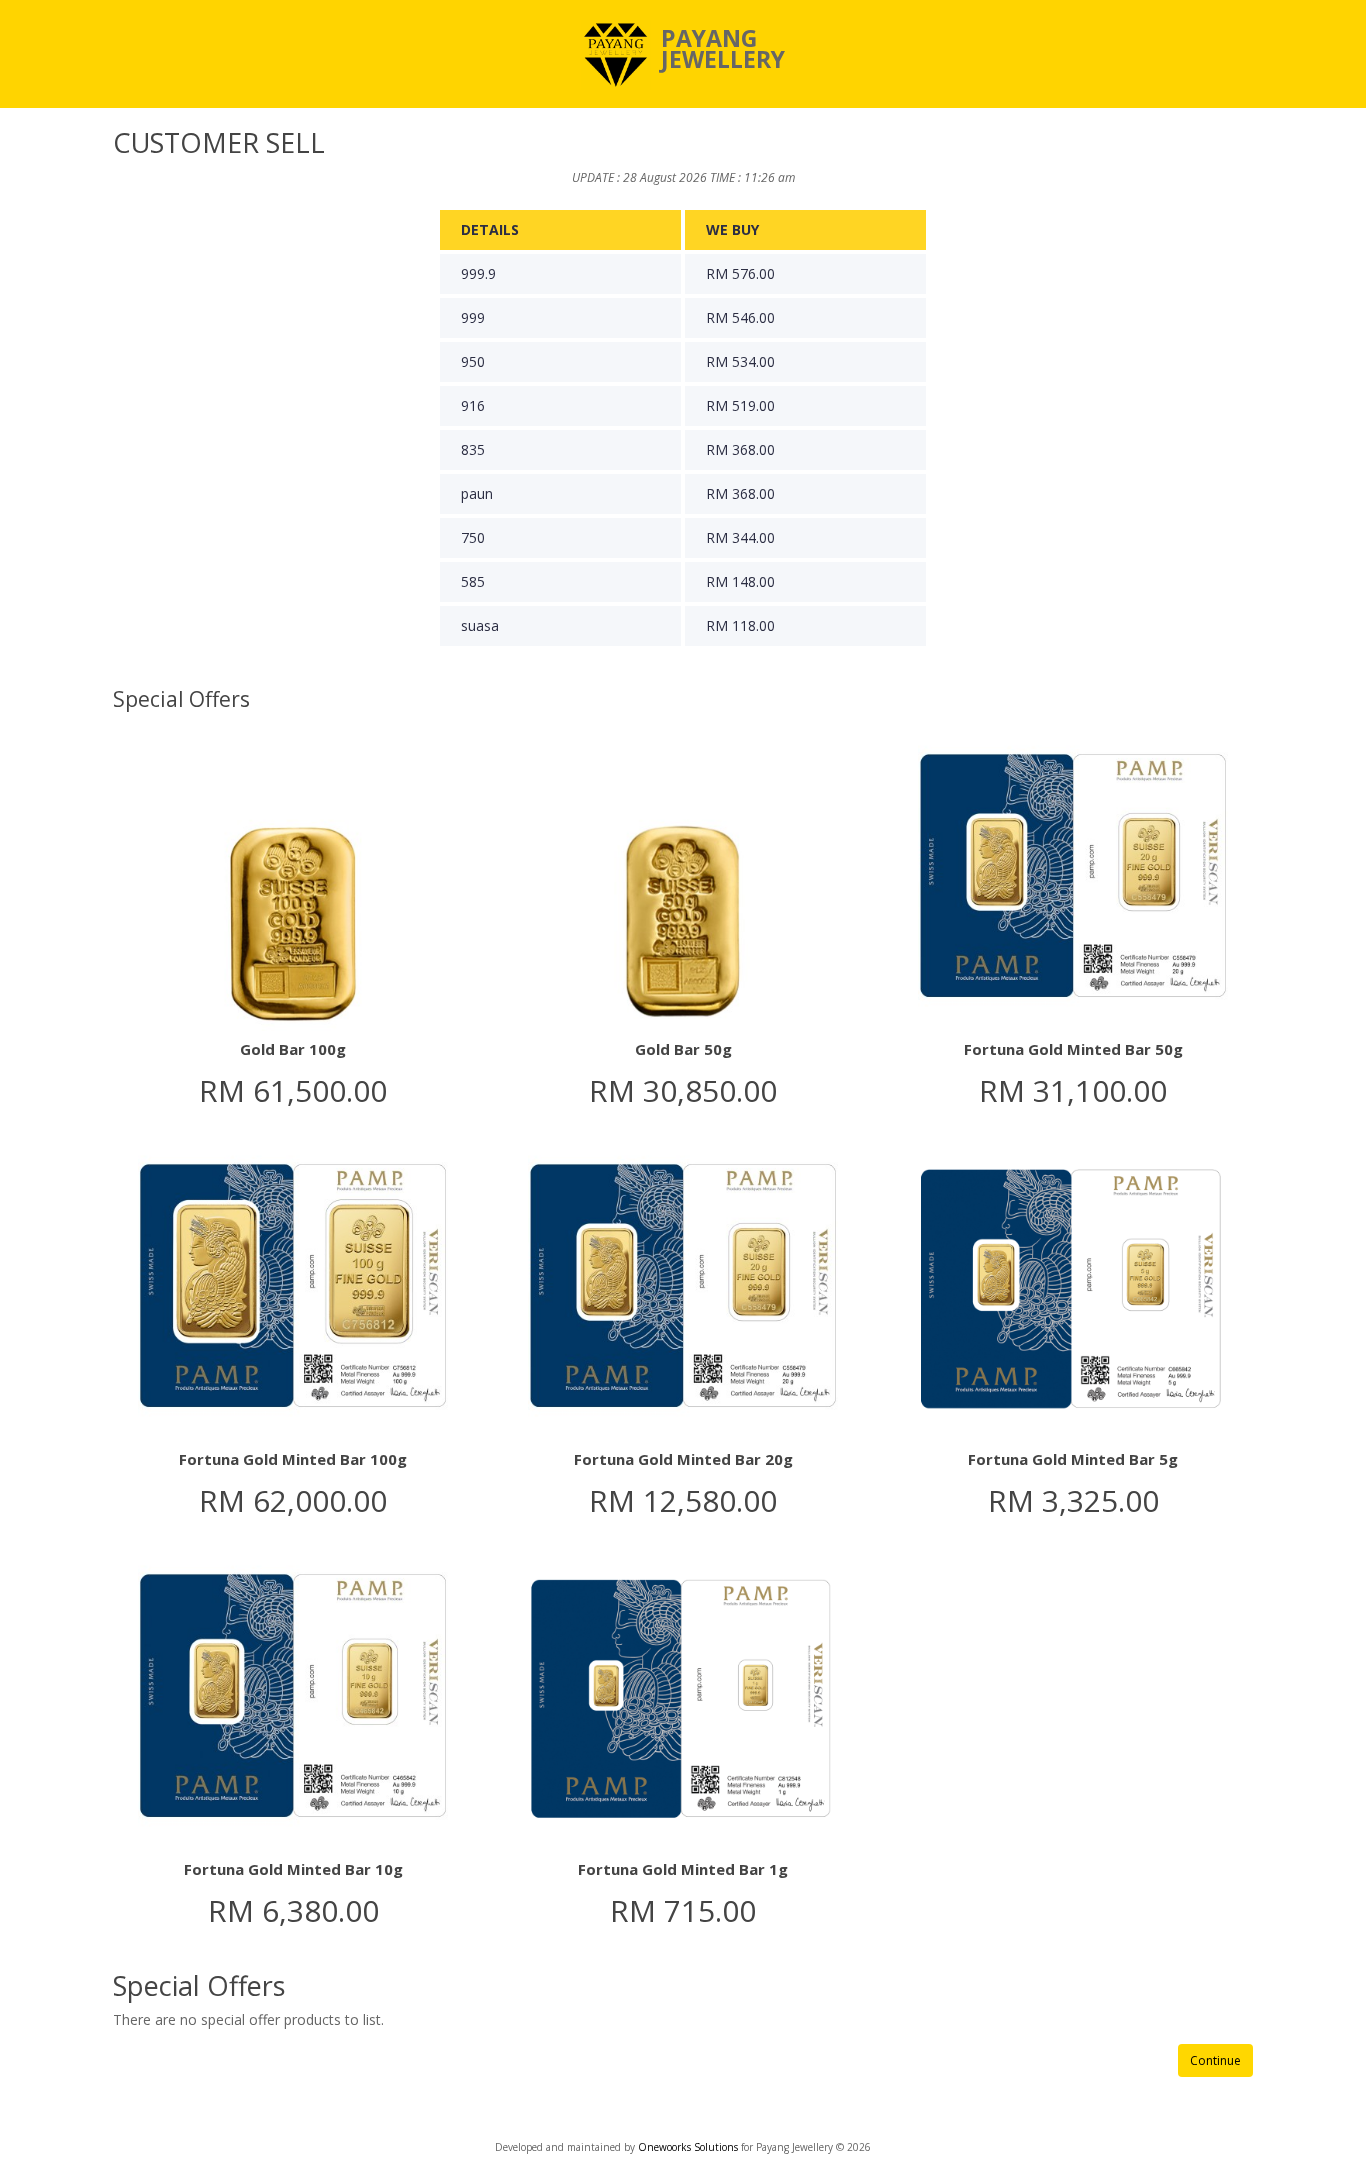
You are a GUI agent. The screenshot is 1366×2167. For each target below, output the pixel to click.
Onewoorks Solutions (689, 2147)
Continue (1215, 2060)
